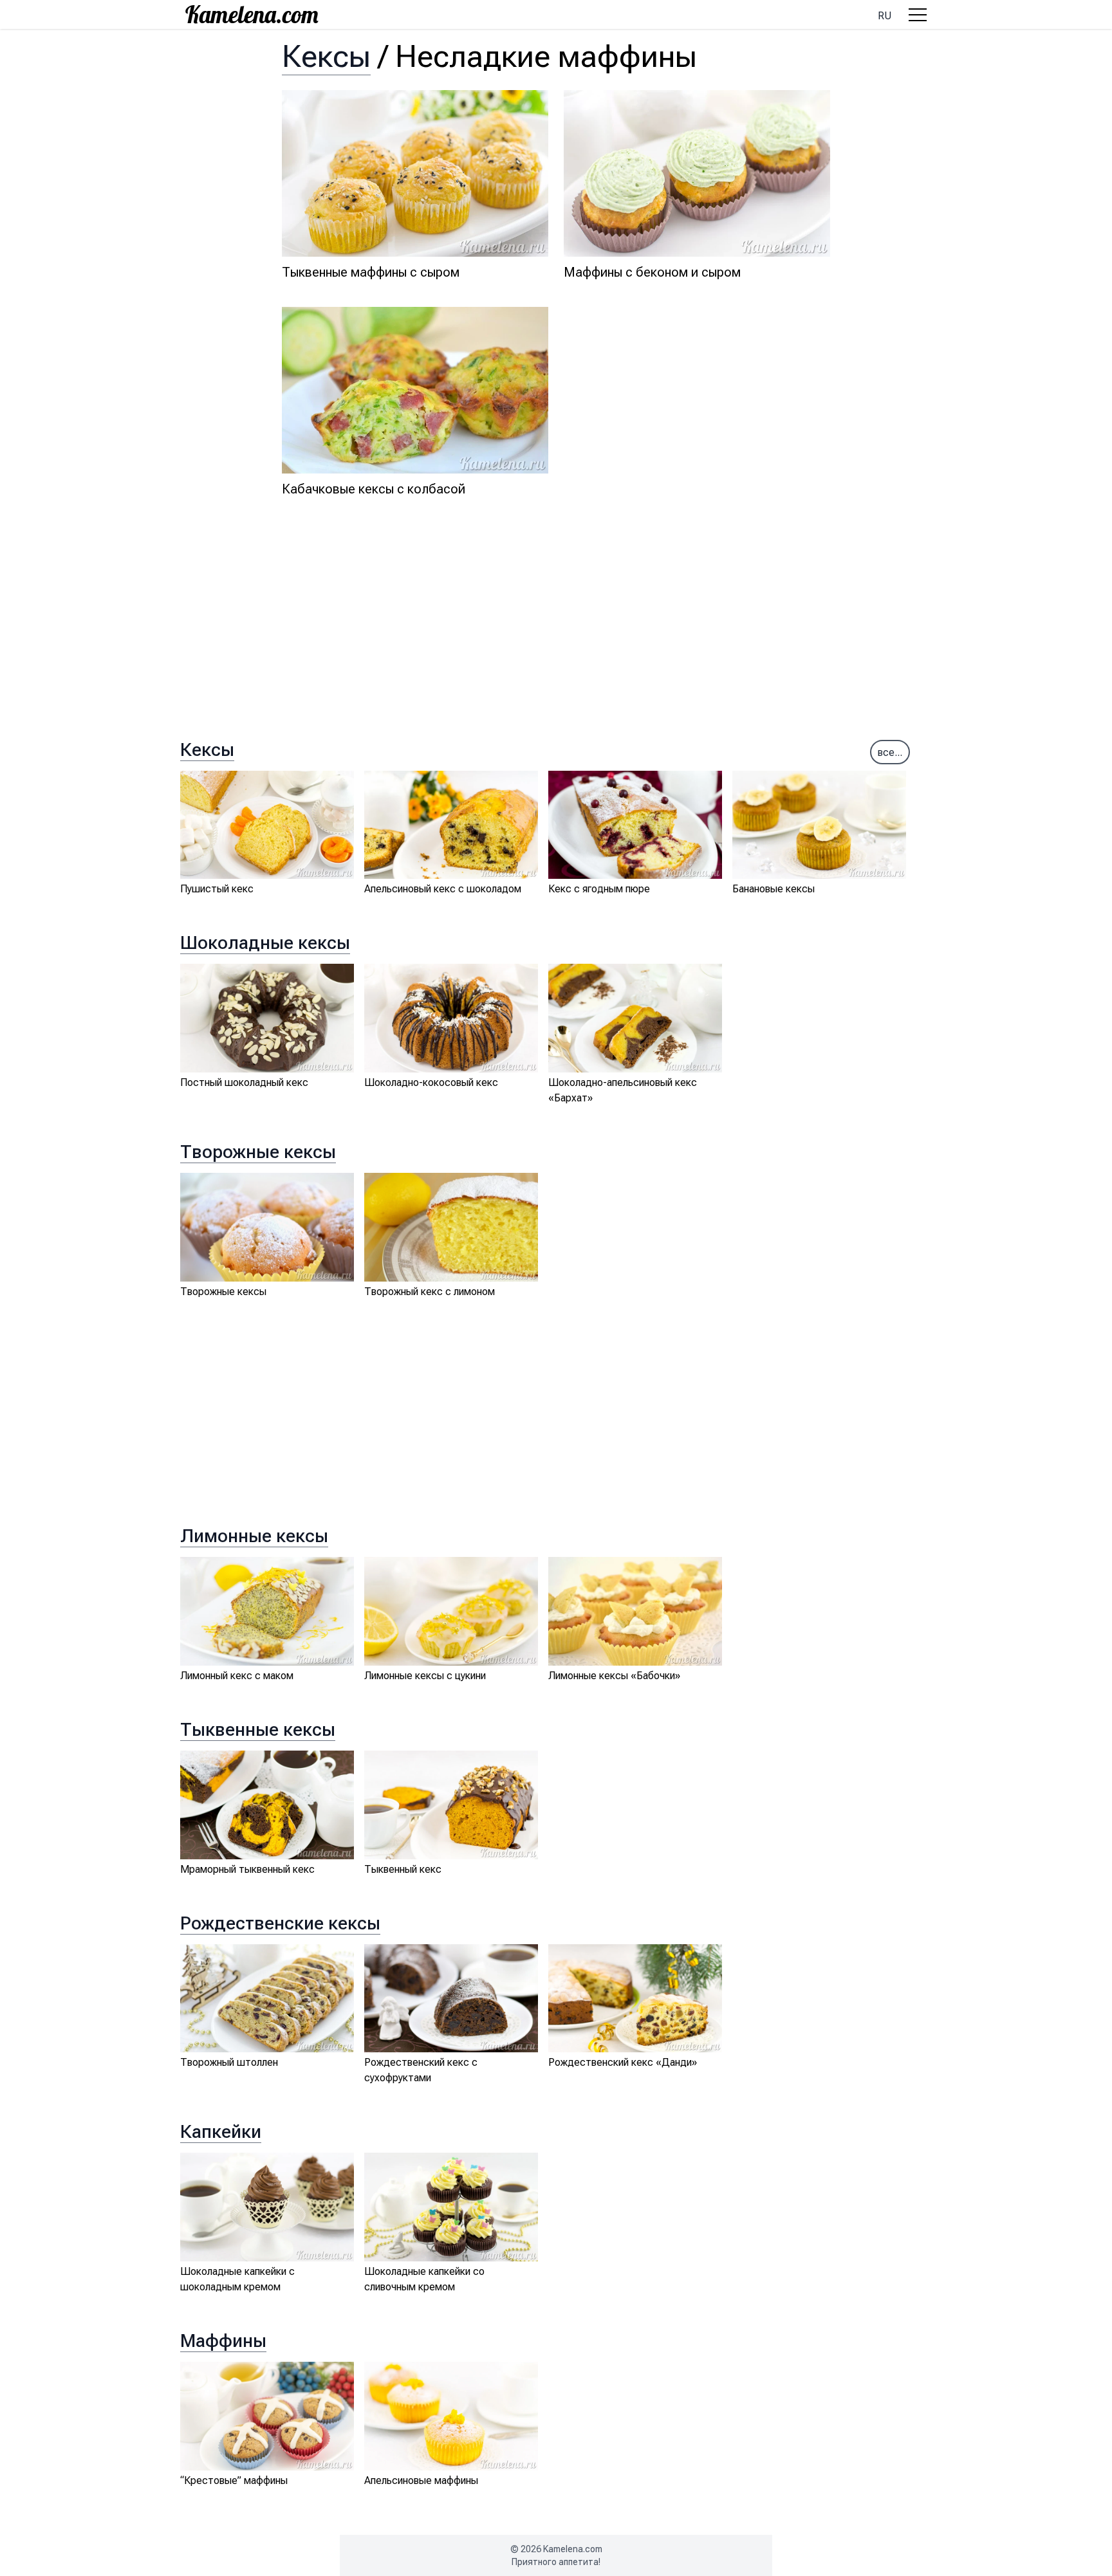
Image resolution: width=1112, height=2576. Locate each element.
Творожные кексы (258, 1152)
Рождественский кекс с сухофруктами (421, 2070)
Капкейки (221, 2132)
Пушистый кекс (217, 889)
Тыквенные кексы (258, 1730)
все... (890, 752)
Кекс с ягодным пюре (599, 889)
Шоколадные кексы (265, 943)
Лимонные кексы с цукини (425, 1676)
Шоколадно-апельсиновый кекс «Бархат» (623, 1090)
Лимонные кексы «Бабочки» (614, 1676)
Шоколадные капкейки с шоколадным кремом (237, 2279)
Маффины (223, 2341)
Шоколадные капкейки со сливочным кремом (424, 2279)
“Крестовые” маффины (234, 2480)
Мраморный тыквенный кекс (247, 1869)
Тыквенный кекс (403, 1869)
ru (885, 16)
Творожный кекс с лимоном (430, 1292)
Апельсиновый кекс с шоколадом (443, 889)
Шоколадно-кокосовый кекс (431, 1082)
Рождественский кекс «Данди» (623, 2062)
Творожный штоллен (229, 2062)
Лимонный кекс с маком (237, 1676)
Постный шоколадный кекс (244, 1082)
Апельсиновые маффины (421, 2480)
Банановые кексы (774, 889)
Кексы (326, 56)
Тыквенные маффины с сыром (371, 272)
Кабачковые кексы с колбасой (374, 489)
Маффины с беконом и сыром (652, 272)
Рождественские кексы (280, 1923)
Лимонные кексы (254, 1536)
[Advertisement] (556, 632)
